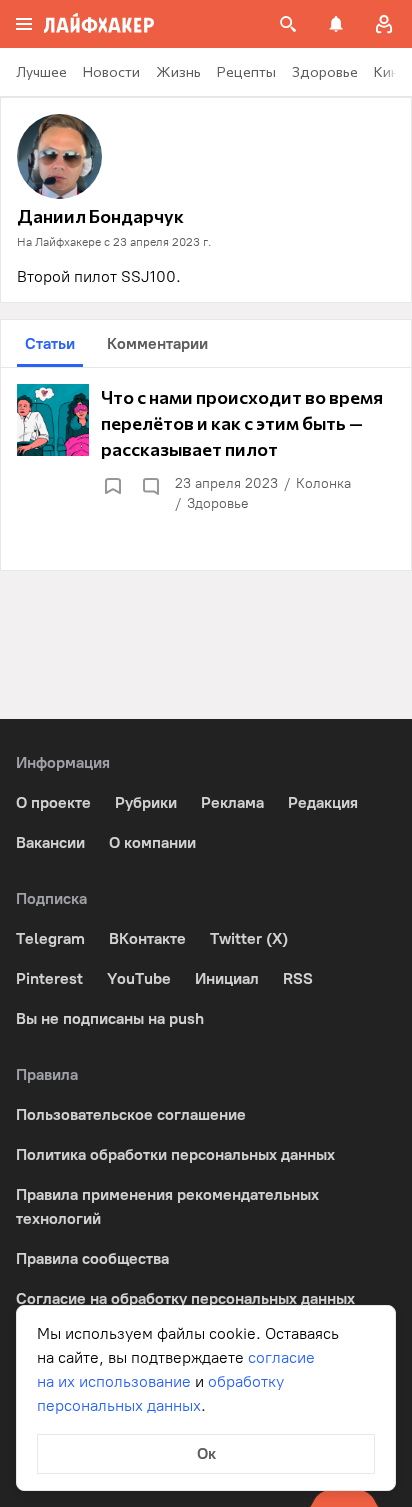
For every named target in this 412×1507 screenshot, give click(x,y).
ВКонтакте (147, 938)
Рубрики (146, 802)
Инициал (227, 978)
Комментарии (157, 343)
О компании (152, 842)
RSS (298, 978)
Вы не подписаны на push (110, 1018)
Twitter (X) (249, 938)
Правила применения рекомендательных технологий (167, 1206)
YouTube (139, 978)
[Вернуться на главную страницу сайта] (99, 24)
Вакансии (50, 842)
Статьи (50, 343)
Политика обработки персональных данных (175, 1154)
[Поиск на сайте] (288, 24)
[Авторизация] (384, 24)
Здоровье (218, 503)
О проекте (53, 802)
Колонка (323, 483)
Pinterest (49, 978)
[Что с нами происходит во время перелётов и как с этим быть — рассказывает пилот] (206, 449)
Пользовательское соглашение (131, 1114)
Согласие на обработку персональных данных (185, 1298)
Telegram (50, 938)
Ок (206, 1453)
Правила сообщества (92, 1258)
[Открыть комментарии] (150, 486)
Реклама (232, 802)
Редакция (323, 802)
